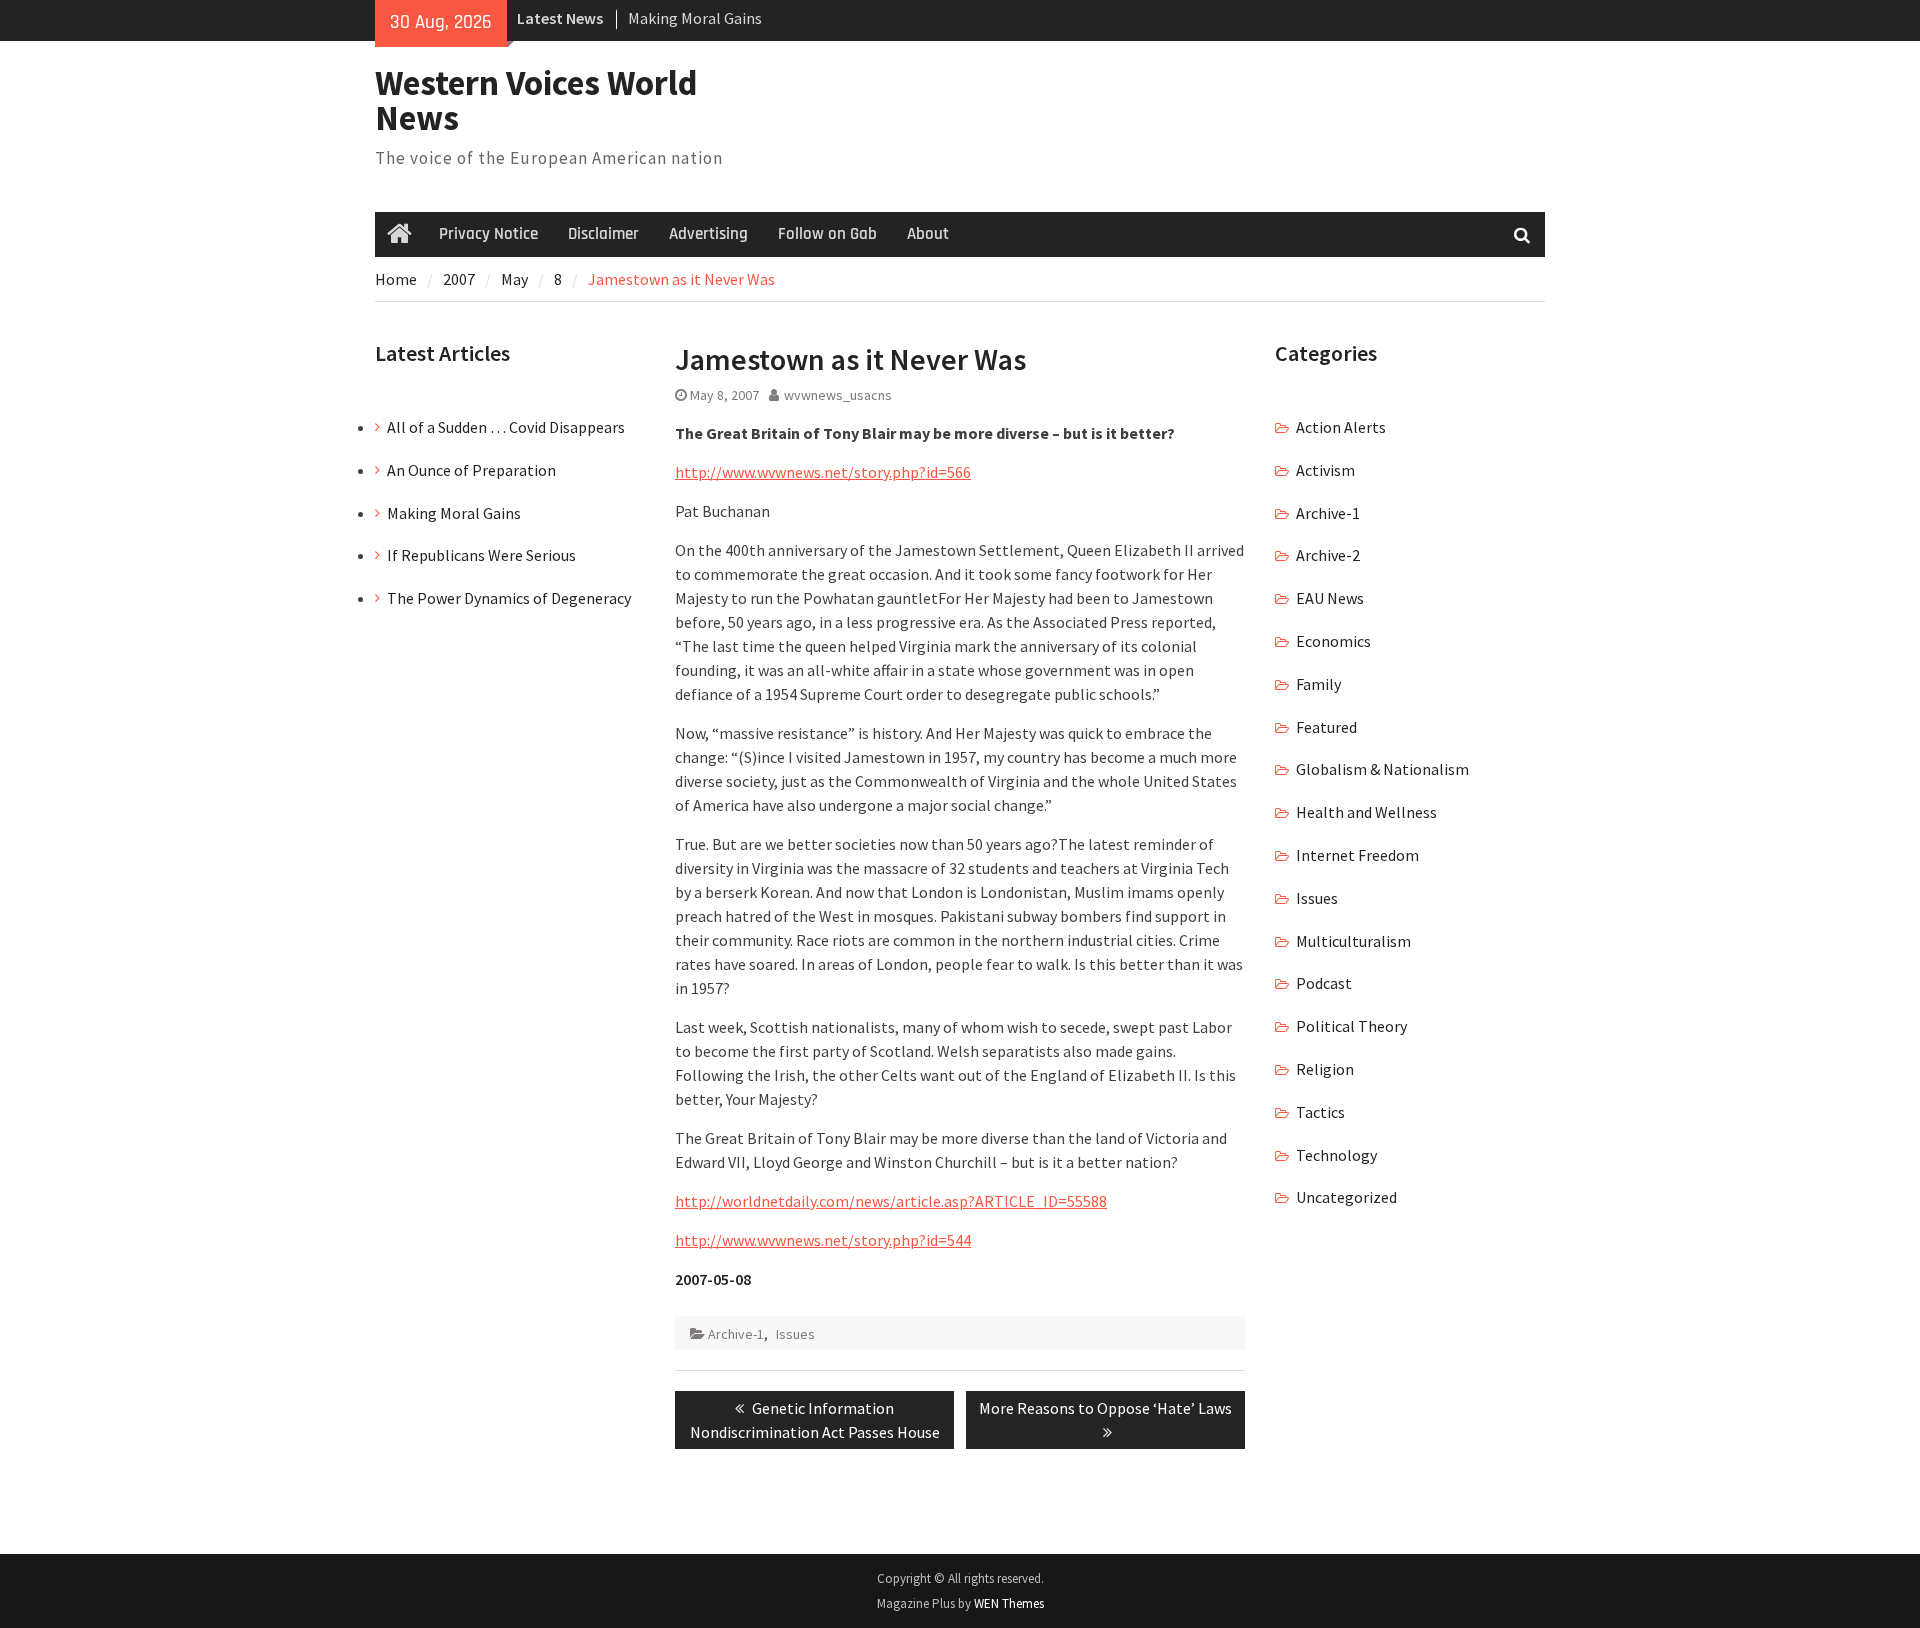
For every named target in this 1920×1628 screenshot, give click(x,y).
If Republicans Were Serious (481, 555)
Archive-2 (1328, 555)
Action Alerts (1341, 427)
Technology (1336, 1155)
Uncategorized (1346, 1197)
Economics (1333, 641)
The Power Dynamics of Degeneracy (509, 598)
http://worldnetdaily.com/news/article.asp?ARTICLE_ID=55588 (891, 1201)
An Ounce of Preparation (471, 470)
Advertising (708, 234)
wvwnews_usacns (838, 395)
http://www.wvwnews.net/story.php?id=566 (823, 472)
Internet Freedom (1357, 855)
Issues (795, 1334)
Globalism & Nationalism (1382, 769)
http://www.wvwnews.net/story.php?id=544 (823, 1240)
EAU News (1330, 598)
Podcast (1324, 983)
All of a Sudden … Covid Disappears (506, 427)
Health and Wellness (1366, 812)
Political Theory (1351, 1026)
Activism (1325, 470)
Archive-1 (736, 1334)
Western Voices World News (536, 100)
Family (1318, 684)
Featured (1326, 727)
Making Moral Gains (695, 18)
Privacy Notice (488, 234)
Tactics (1320, 1112)
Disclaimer (603, 234)
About (928, 234)
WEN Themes (1009, 1603)
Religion (1325, 1069)
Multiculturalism (1353, 941)
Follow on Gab (827, 234)
